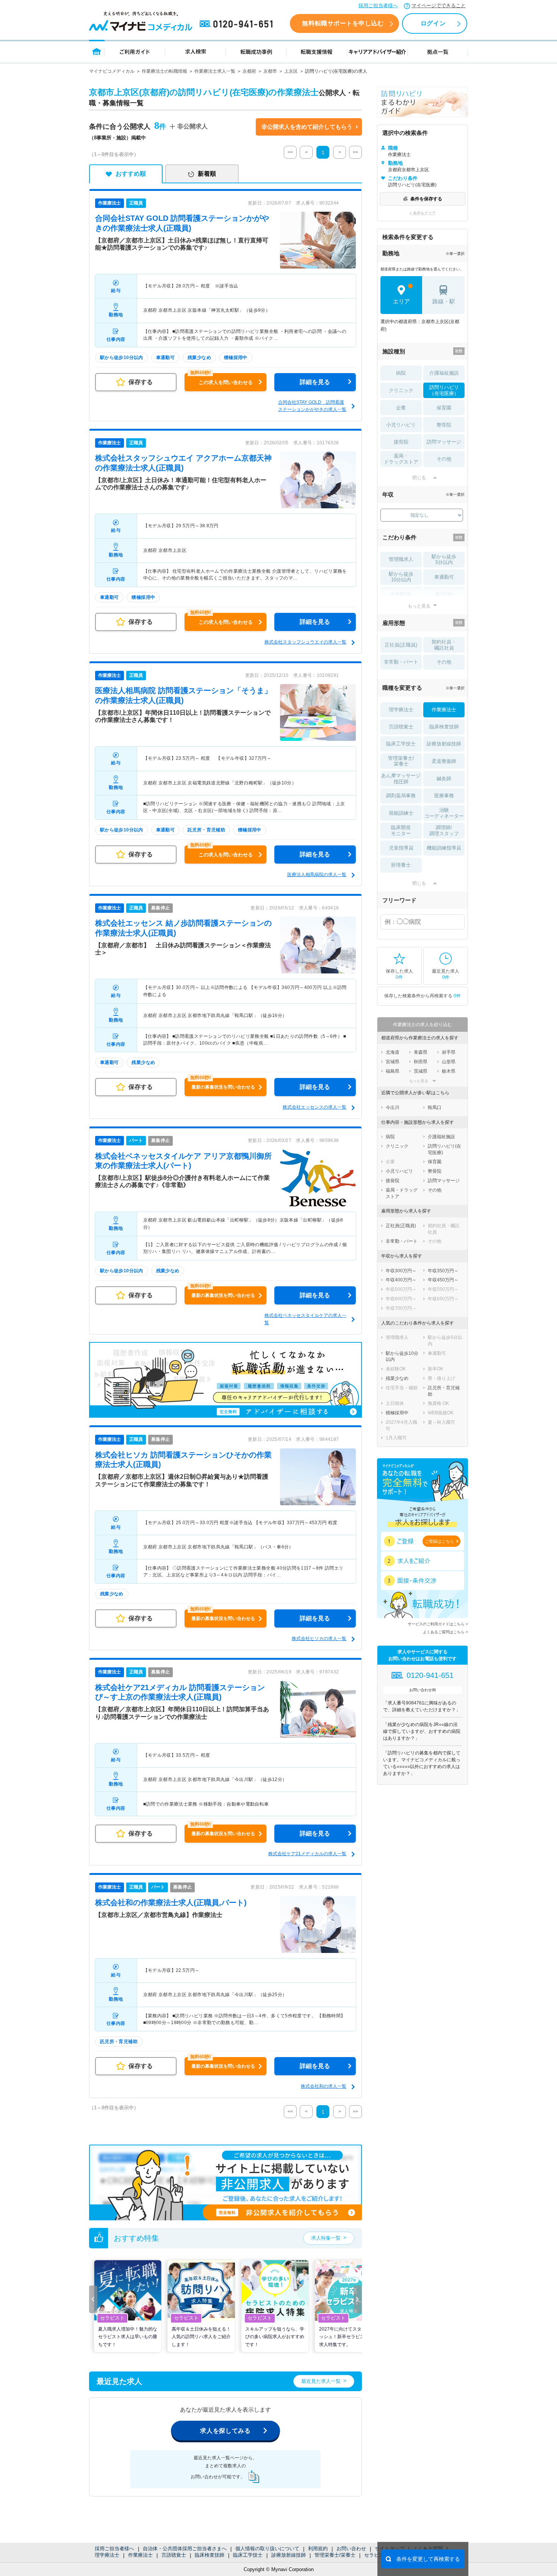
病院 (401, 373)
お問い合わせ (351, 2549)
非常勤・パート (401, 662)
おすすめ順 (131, 174)
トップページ (97, 51)
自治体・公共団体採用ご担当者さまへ (185, 2549)
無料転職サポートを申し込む (343, 23)
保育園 (444, 408)
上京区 (291, 71)
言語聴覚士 (174, 2555)
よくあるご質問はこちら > (445, 1632)
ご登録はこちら (439, 1541)
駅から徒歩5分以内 (444, 560)
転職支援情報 (317, 51)
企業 (401, 408)
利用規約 (318, 2549)
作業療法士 (140, 2555)
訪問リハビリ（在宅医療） (444, 390)
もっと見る (419, 606)
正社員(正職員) (401, 645)
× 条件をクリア (423, 213)
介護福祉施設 (444, 373)
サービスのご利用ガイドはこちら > (438, 1624)
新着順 (207, 174)
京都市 (270, 71)
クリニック (401, 390)
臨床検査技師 (210, 2555)
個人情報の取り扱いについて (267, 2549)
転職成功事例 (256, 51)
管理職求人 (401, 559)
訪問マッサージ (444, 442)
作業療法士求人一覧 (215, 71)
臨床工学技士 (248, 2555)
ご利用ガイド (135, 51)
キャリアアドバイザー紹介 (377, 51)
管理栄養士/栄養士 (335, 2555)
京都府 (249, 71)
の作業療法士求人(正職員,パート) (171, 1903)
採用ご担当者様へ (378, 5)
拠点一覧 (438, 51)
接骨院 (401, 442)
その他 (444, 459)
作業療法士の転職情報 (164, 71)
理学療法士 (107, 2555)
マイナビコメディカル (112, 71)
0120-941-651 (238, 24)
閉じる (419, 478)
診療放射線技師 (289, 2555)
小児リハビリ (401, 425)
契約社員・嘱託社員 (444, 645)
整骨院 (444, 425)
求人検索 (196, 51)
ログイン (433, 23)
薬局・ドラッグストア (401, 459)
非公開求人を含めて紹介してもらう (307, 127)
